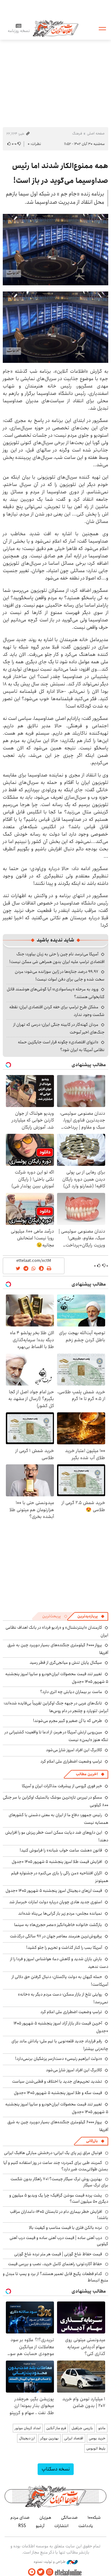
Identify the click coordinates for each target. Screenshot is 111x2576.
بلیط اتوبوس (96, 2448)
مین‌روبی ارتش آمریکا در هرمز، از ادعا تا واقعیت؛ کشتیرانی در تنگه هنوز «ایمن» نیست (56, 1736)
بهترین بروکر (49, 2438)
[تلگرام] (32, 2572)
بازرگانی (92, 2141)
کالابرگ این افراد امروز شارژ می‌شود (74, 1750)
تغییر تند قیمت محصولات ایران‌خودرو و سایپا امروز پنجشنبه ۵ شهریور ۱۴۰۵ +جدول (57, 1678)
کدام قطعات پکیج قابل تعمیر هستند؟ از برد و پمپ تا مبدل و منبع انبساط (55, 2277)
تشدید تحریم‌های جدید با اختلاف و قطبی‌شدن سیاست (57, 2081)
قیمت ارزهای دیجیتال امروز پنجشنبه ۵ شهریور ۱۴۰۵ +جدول (54, 1891)
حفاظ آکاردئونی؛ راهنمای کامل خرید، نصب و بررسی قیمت (55, 2264)
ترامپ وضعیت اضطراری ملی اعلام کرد (71, 1761)
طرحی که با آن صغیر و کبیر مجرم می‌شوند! (68, 1721)
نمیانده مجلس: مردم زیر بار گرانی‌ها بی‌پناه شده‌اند (60, 1913)
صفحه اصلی (96, 133)
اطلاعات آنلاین (55, 28)
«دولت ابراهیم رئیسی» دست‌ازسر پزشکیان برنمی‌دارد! (59, 2059)
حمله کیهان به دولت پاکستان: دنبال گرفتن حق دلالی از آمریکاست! (60, 1981)
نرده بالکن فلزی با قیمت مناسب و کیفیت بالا (66, 2228)
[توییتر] (41, 2572)
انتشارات (61, 2526)
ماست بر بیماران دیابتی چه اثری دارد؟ (71, 1692)
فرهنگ (77, 133)
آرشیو (40, 2526)
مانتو (102, 2428)
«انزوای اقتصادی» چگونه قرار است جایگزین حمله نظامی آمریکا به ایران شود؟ (61, 1046)
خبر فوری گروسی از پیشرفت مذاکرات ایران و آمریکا (62, 1786)
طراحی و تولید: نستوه (50, 2562)
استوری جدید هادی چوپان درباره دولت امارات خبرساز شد (56, 1902)
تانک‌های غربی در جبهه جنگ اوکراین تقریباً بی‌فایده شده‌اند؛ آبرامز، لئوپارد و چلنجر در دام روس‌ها (56, 1707)
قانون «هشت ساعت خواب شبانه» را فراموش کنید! (61, 1850)
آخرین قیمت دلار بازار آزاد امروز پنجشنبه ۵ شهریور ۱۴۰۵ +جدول (61, 2027)
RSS (22, 2526)
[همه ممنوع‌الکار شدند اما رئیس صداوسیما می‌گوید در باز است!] (55, 250)
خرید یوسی (97, 2438)
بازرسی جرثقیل (82, 2428)
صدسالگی (69, 2518)
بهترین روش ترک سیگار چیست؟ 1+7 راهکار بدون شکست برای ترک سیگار (59, 2182)
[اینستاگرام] (50, 2572)
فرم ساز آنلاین (56, 2428)
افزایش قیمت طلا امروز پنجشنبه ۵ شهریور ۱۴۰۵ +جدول (57, 1862)
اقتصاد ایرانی (74, 2438)
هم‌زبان (45, 2518)
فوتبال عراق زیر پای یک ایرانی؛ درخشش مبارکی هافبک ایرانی (53, 2153)
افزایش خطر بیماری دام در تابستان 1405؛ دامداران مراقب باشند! (59, 2215)
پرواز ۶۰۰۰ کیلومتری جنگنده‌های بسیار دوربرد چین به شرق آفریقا (58, 2126)
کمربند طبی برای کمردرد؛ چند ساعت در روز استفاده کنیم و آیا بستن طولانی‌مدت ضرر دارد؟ (56, 2166)
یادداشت (86, 2526)
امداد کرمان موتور (28, 2428)
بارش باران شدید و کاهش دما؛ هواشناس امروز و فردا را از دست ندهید (59, 1963)
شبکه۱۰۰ (94, 2518)
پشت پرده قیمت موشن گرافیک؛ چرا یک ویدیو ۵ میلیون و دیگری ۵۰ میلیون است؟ (59, 2198)
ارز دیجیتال (27, 2438)
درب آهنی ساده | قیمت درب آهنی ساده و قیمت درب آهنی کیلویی (59, 2241)
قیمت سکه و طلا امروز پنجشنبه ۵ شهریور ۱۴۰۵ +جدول (58, 2093)
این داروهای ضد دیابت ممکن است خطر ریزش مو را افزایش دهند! (57, 1836)
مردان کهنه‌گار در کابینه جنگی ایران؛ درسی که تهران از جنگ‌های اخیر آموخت (59, 1028)
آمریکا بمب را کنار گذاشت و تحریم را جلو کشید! (64, 1948)
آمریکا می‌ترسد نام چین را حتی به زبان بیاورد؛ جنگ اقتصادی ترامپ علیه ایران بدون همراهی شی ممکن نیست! (57, 958)
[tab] (91, 1616)
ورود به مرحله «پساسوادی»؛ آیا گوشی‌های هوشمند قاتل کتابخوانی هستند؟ (56, 993)
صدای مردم (20, 2518)
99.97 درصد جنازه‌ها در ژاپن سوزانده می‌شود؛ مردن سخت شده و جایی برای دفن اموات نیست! (60, 975)
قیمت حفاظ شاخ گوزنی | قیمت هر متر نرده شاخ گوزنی (58, 2254)
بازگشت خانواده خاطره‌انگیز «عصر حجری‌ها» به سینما (58, 1925)
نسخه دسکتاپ (56, 2469)
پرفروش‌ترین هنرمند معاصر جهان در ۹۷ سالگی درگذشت (56, 1936)
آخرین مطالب (87, 1774)
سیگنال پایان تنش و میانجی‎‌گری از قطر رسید (66, 1663)
